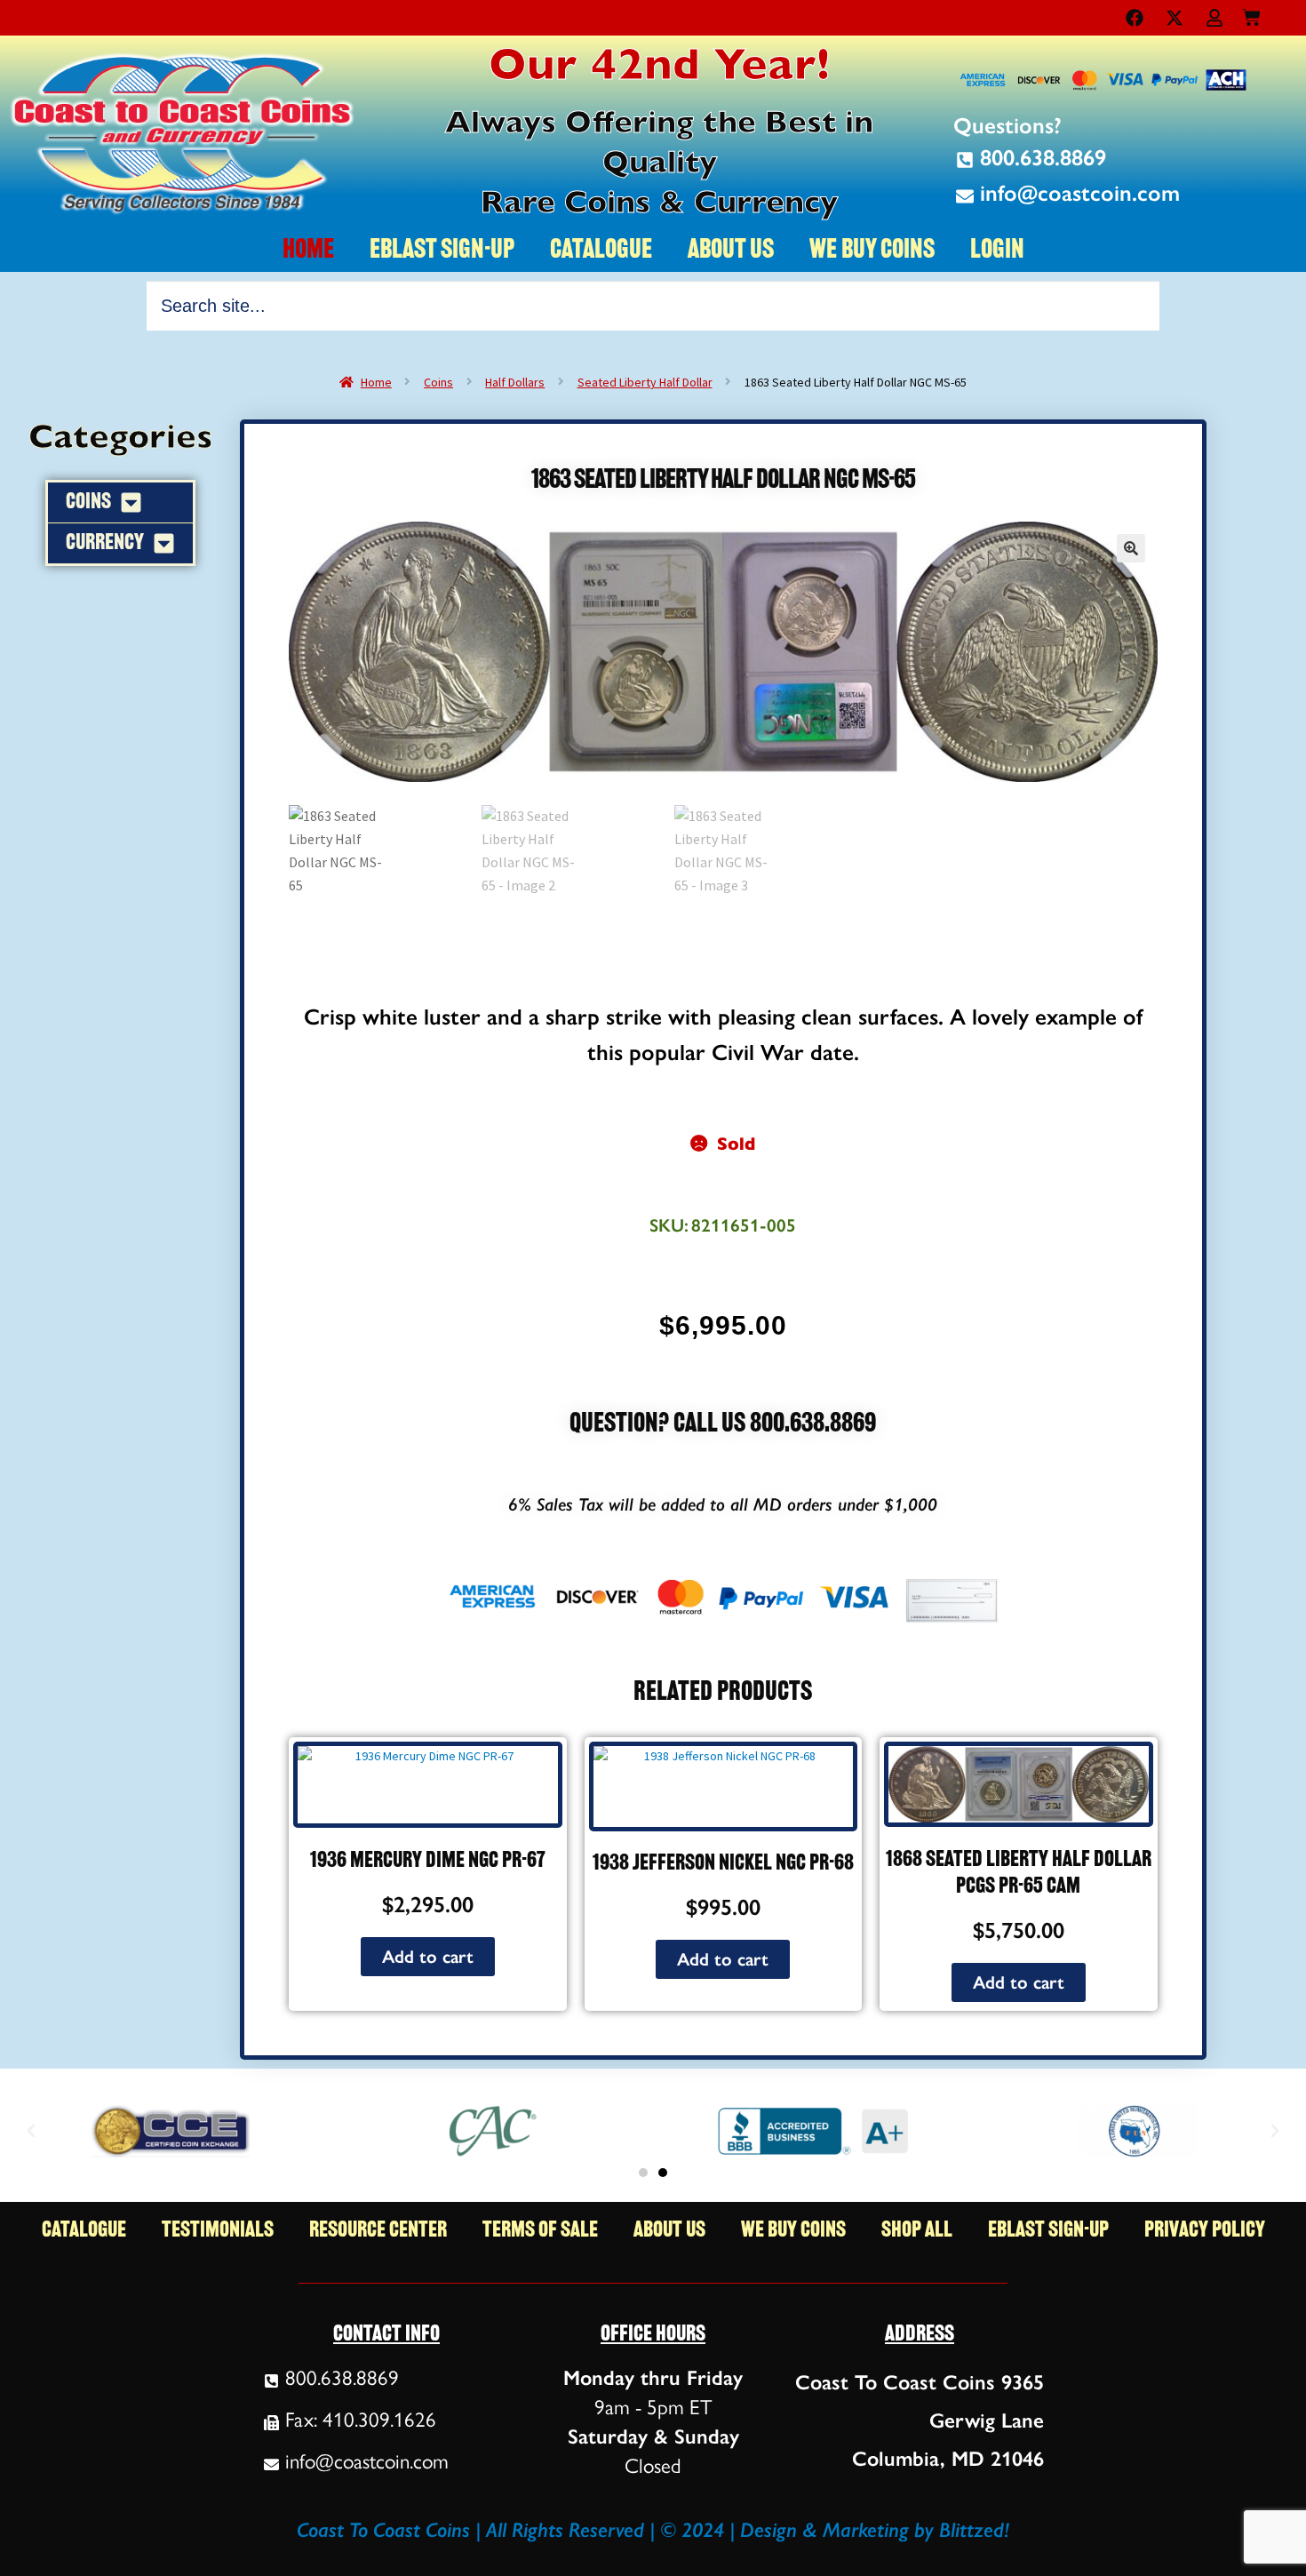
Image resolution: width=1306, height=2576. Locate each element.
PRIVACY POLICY (1205, 2231)
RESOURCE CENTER (378, 2231)
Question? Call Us (660, 1425)
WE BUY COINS (872, 251)
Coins (438, 382)
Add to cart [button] (428, 1957)
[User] (1214, 18)
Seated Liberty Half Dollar (645, 382)
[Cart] (1251, 14)
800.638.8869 (813, 1425)
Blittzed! (974, 2530)
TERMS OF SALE (540, 2231)
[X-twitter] (1175, 18)
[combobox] (653, 306)
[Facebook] (1135, 18)
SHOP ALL (917, 2231)
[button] (1131, 548)
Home (376, 382)
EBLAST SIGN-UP (442, 251)
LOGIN (997, 251)
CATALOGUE (601, 251)
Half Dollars (515, 382)
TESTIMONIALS (218, 2231)
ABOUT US (731, 251)
